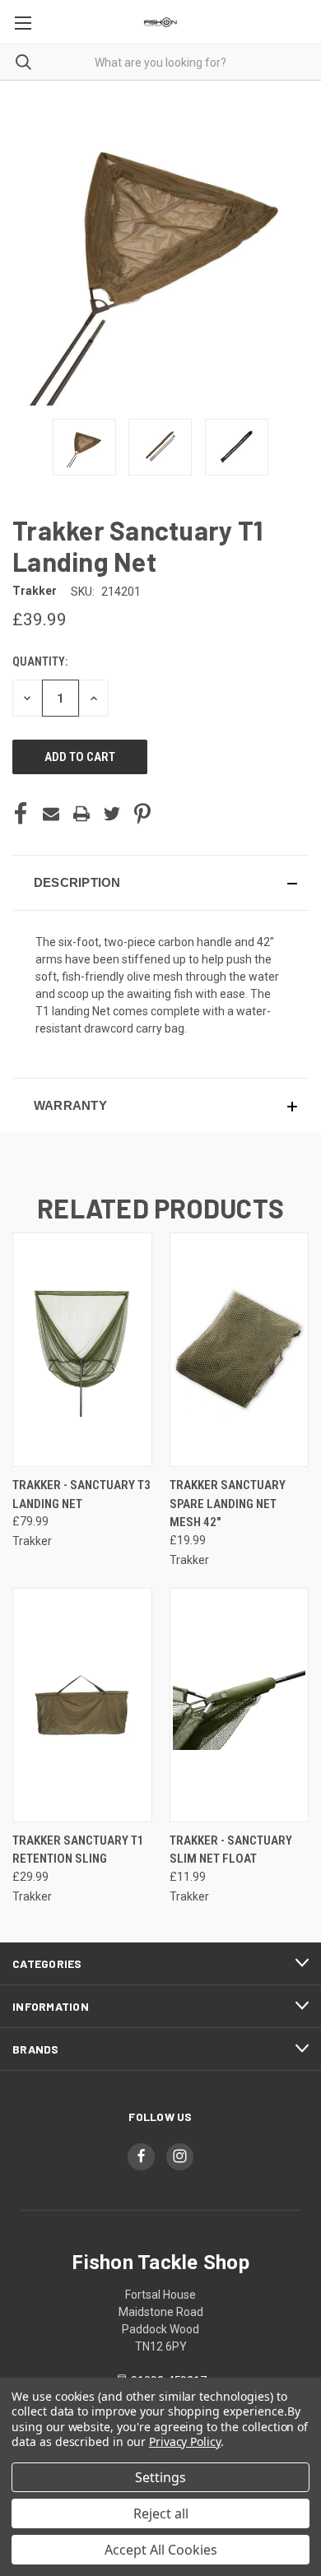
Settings (160, 2477)
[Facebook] (21, 814)
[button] (160, 883)
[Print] (81, 814)
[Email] (51, 814)
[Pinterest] (142, 814)
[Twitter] (112, 814)
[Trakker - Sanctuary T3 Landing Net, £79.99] (82, 1350)
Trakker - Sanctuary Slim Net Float (231, 1850)
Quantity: (40, 661)
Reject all (161, 2513)
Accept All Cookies (161, 2550)
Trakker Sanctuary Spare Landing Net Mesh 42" (228, 1504)
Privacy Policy (185, 2441)
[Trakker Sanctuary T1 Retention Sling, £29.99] (82, 1705)
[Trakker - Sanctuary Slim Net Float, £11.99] (240, 1705)
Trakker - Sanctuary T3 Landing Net (81, 1495)
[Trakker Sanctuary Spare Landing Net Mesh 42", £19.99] (240, 1350)
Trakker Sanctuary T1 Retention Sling (78, 1850)
